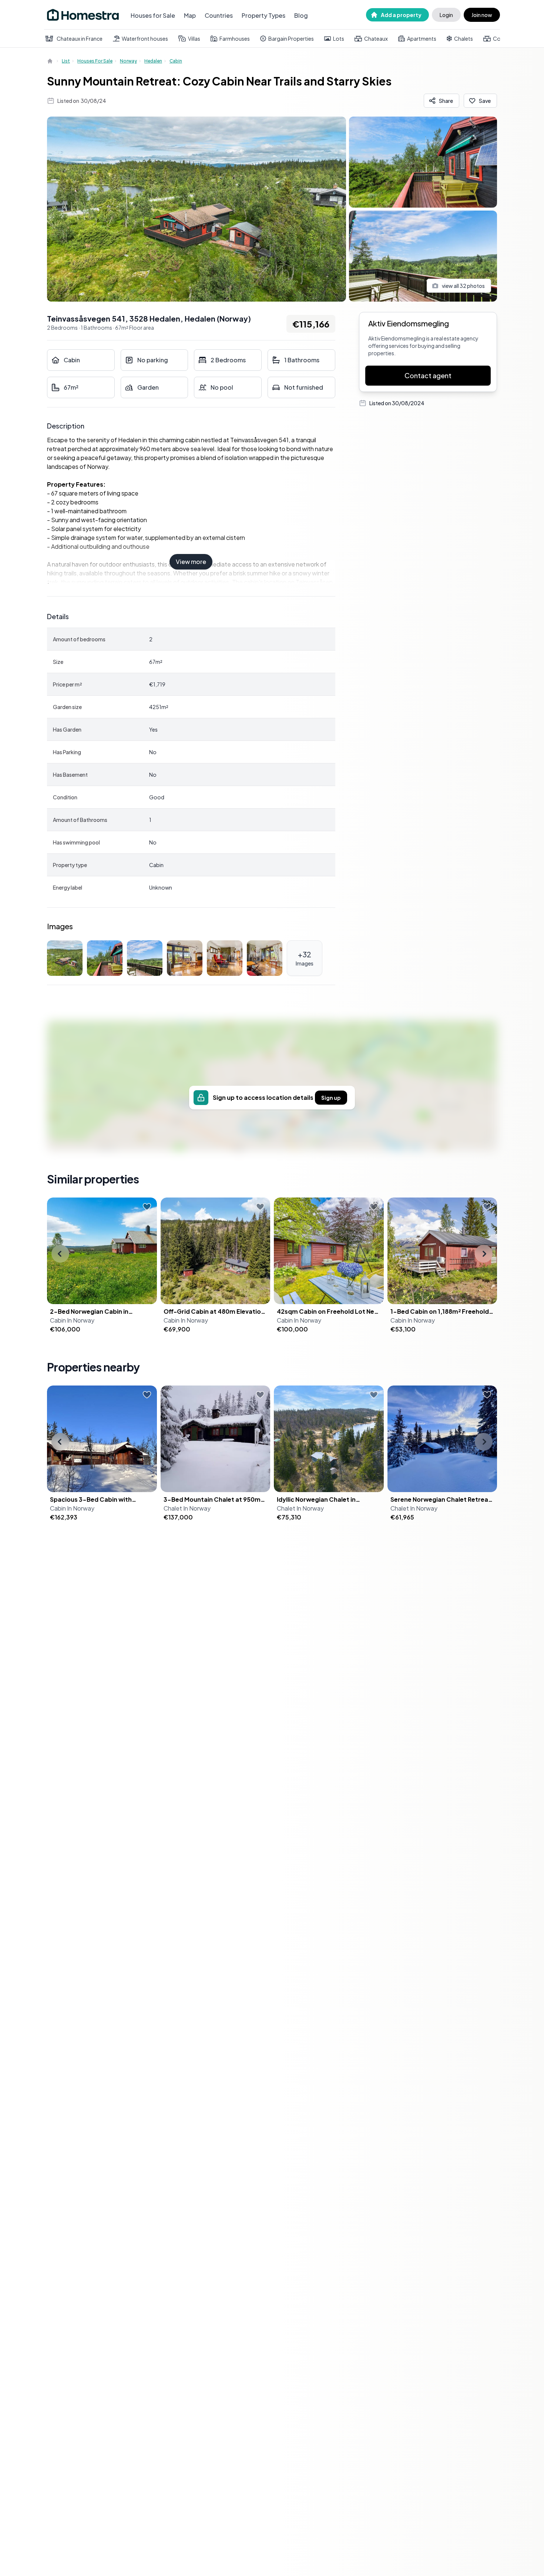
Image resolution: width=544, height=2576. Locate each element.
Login (446, 15)
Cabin (176, 61)
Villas (194, 38)
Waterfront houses (145, 38)
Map (190, 15)
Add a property (401, 15)
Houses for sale (95, 61)
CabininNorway (72, 1320)
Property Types (263, 15)
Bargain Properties (291, 38)
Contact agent (428, 375)
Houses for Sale (153, 15)
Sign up (331, 1098)
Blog (301, 15)
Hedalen (153, 61)
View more (191, 562)
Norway (128, 61)
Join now (482, 15)
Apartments (422, 38)
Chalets (464, 38)
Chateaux (376, 38)
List (66, 61)
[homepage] (51, 61)
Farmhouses (235, 38)
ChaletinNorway (187, 1508)
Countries (219, 15)
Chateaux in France (80, 38)
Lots (339, 38)
